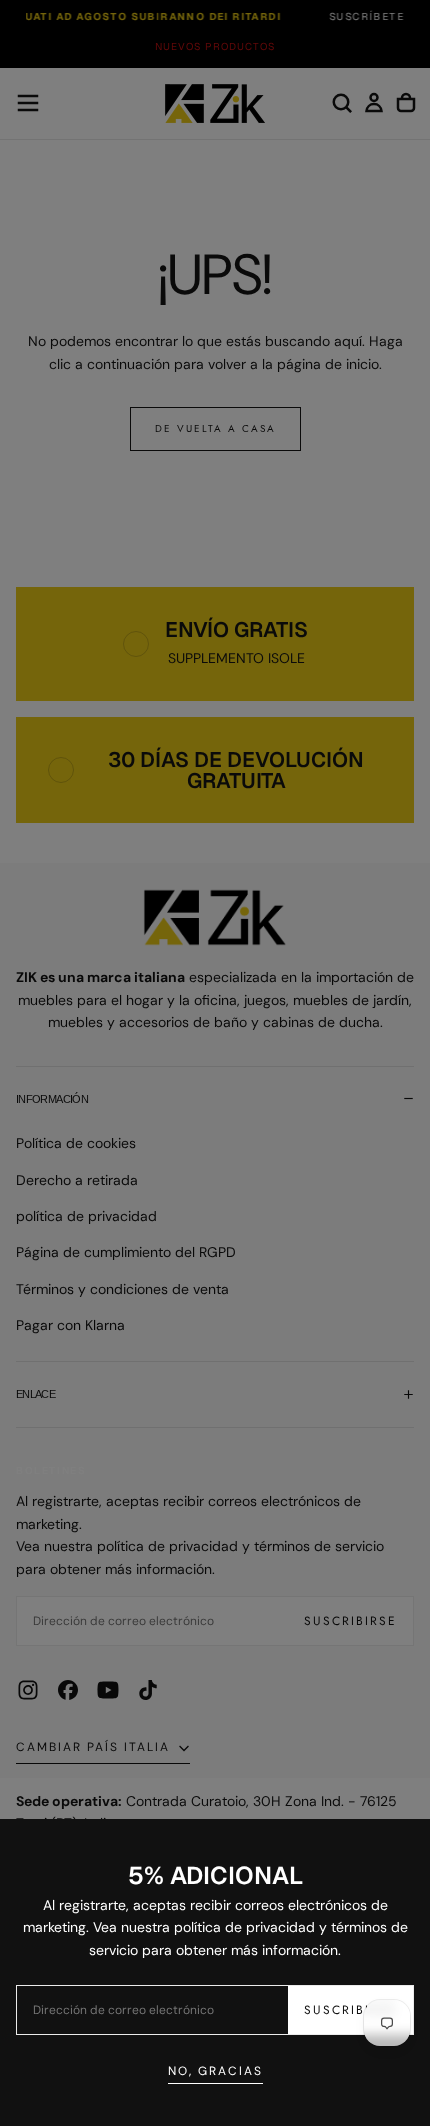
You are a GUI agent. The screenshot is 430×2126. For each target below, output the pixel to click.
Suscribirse (350, 2010)
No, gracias (215, 2071)
